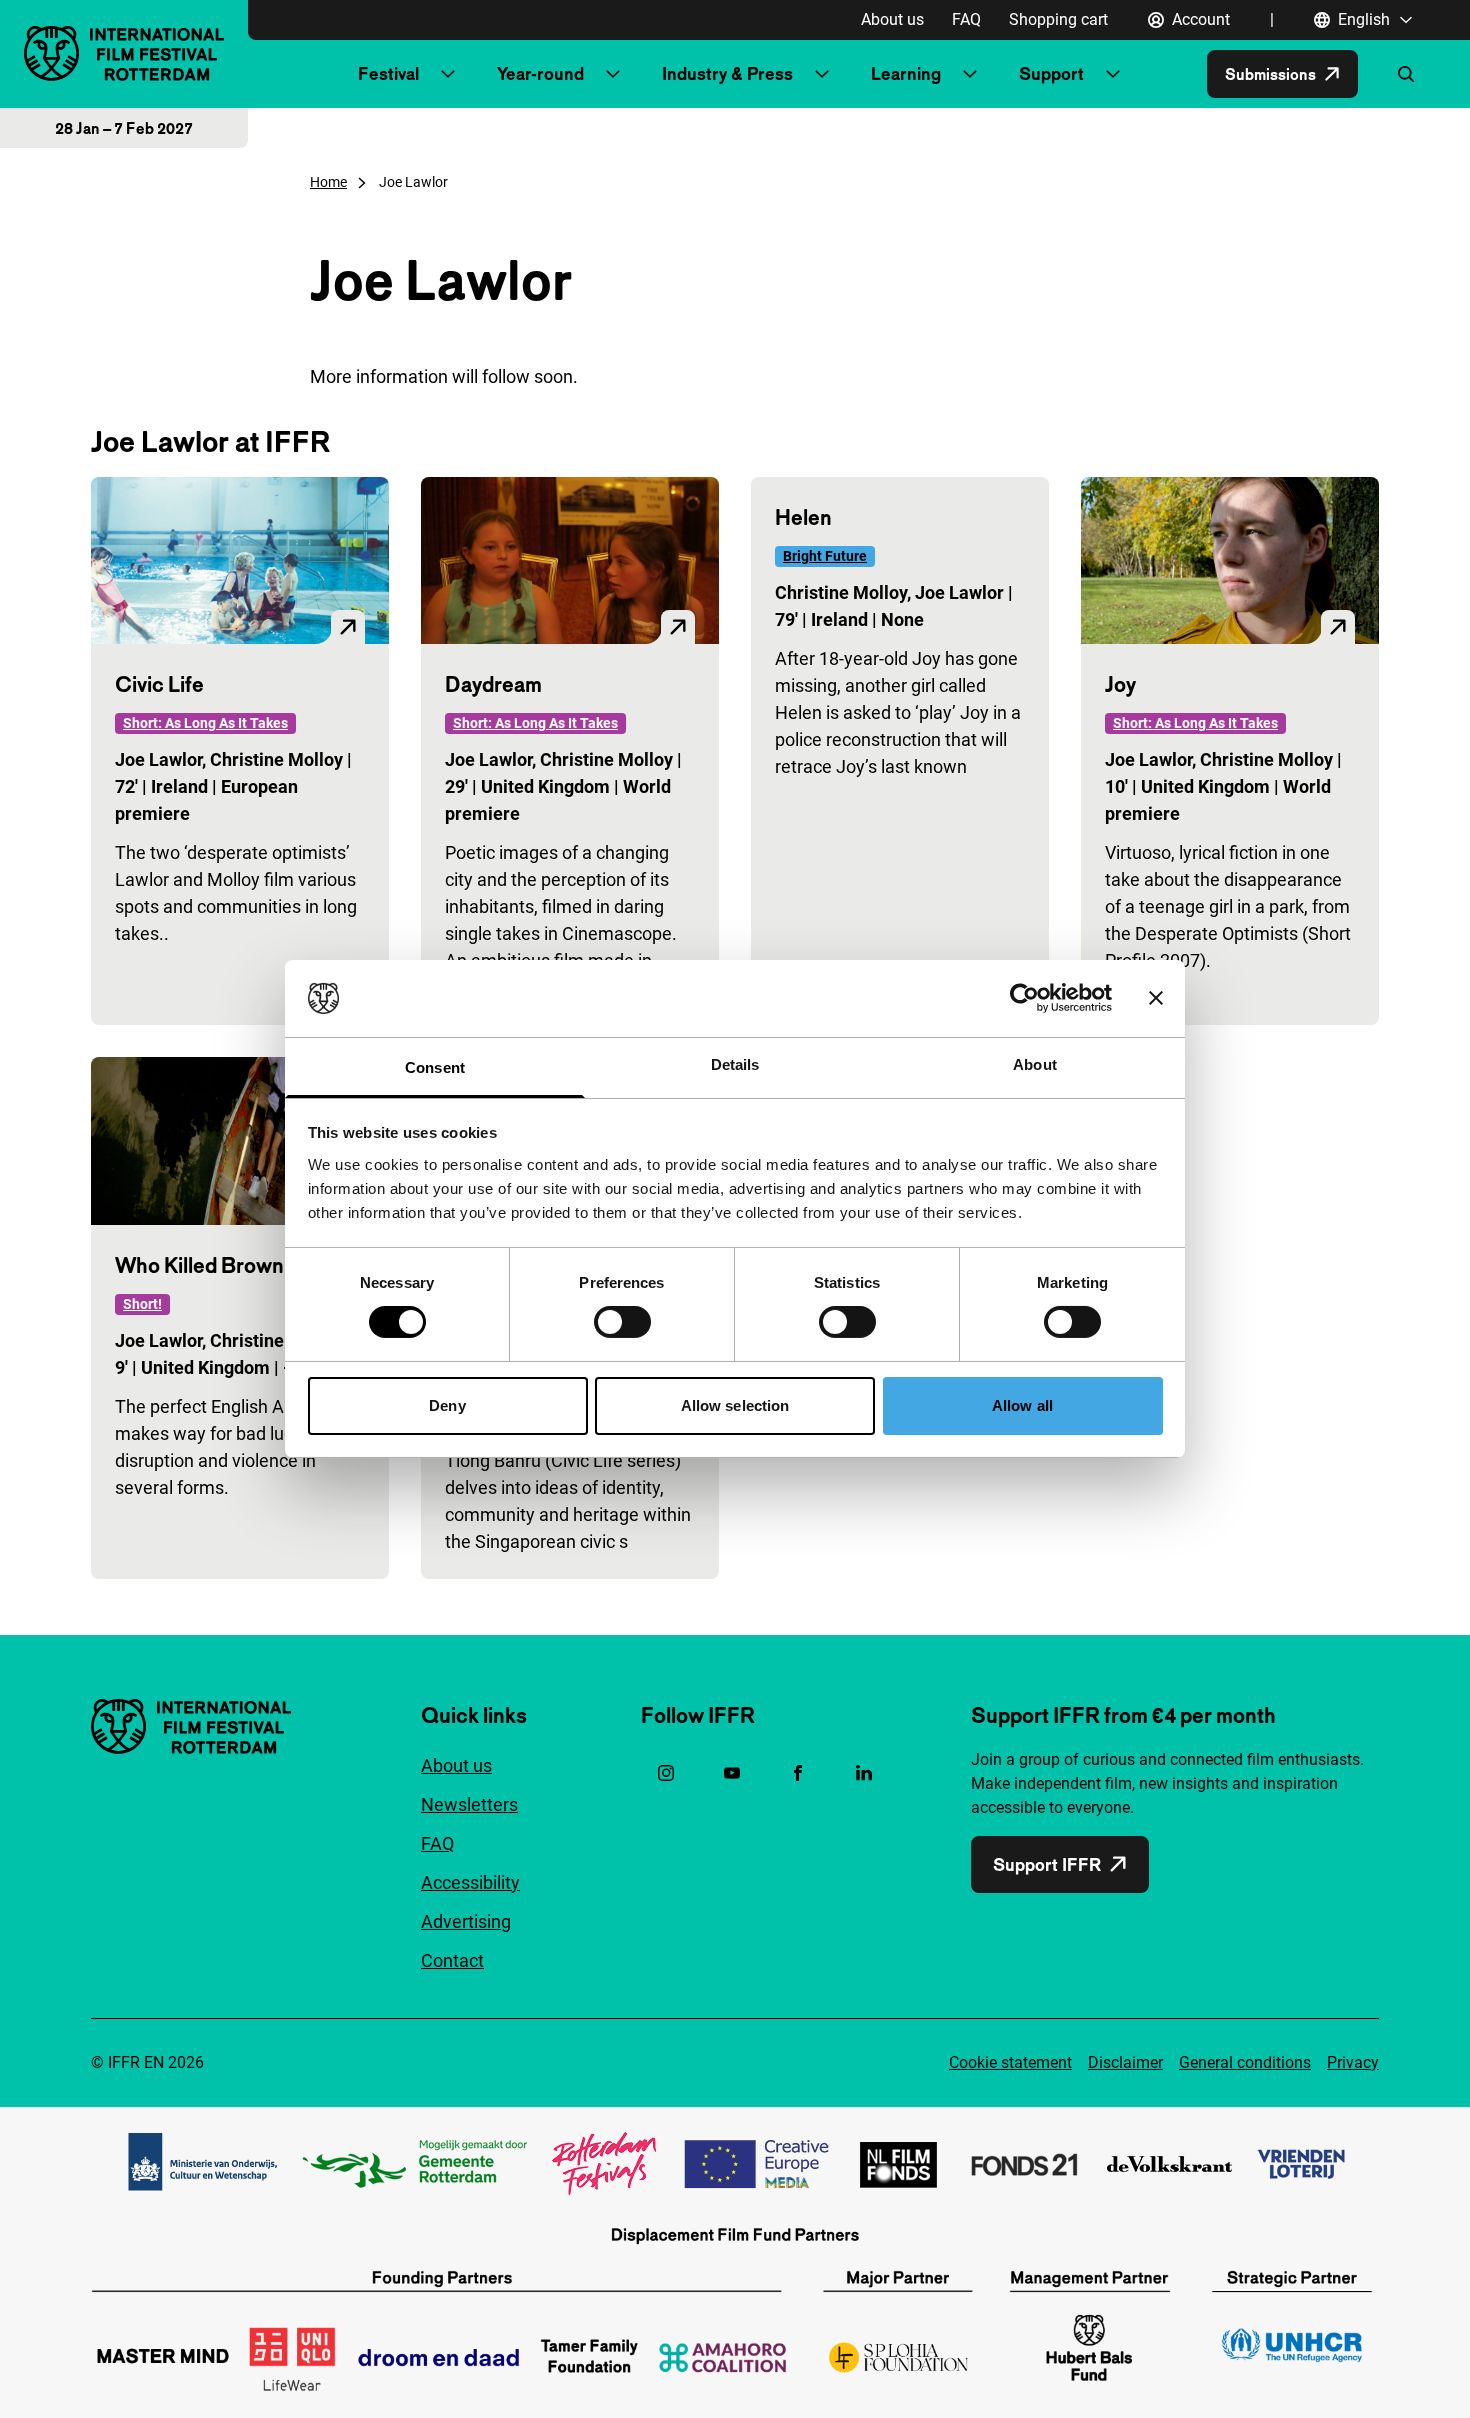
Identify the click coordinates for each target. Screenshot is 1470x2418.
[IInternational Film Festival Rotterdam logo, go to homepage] (124, 53)
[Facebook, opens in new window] (798, 1773)
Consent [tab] (435, 1067)
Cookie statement (1010, 2062)
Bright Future (825, 556)
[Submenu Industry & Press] (822, 74)
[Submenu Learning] (970, 74)
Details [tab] (735, 1064)
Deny (447, 1405)
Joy (1120, 684)
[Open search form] (1406, 74)
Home (328, 182)
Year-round (540, 73)
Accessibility (470, 1882)
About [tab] (1035, 1064)
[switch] (622, 1322)
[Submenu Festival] (448, 74)
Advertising (466, 1921)
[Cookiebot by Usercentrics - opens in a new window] (1024, 998)
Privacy (1353, 2062)
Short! (142, 1304)
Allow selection (735, 1405)
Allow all (1022, 1405)
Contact (452, 1960)
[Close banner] (1156, 998)
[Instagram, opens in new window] (666, 1773)
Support (1051, 73)
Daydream (493, 684)
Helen (803, 517)
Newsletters (469, 1804)
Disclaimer (1125, 2062)
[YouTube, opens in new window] (732, 1773)
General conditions (1245, 2062)
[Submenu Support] (1113, 74)
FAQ (966, 19)
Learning (906, 73)
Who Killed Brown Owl (221, 1265)
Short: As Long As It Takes (205, 723)
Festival (388, 73)
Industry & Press (727, 73)
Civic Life (159, 684)
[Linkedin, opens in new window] (864, 1773)
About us (892, 19)
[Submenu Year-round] (613, 74)
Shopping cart (1058, 19)
